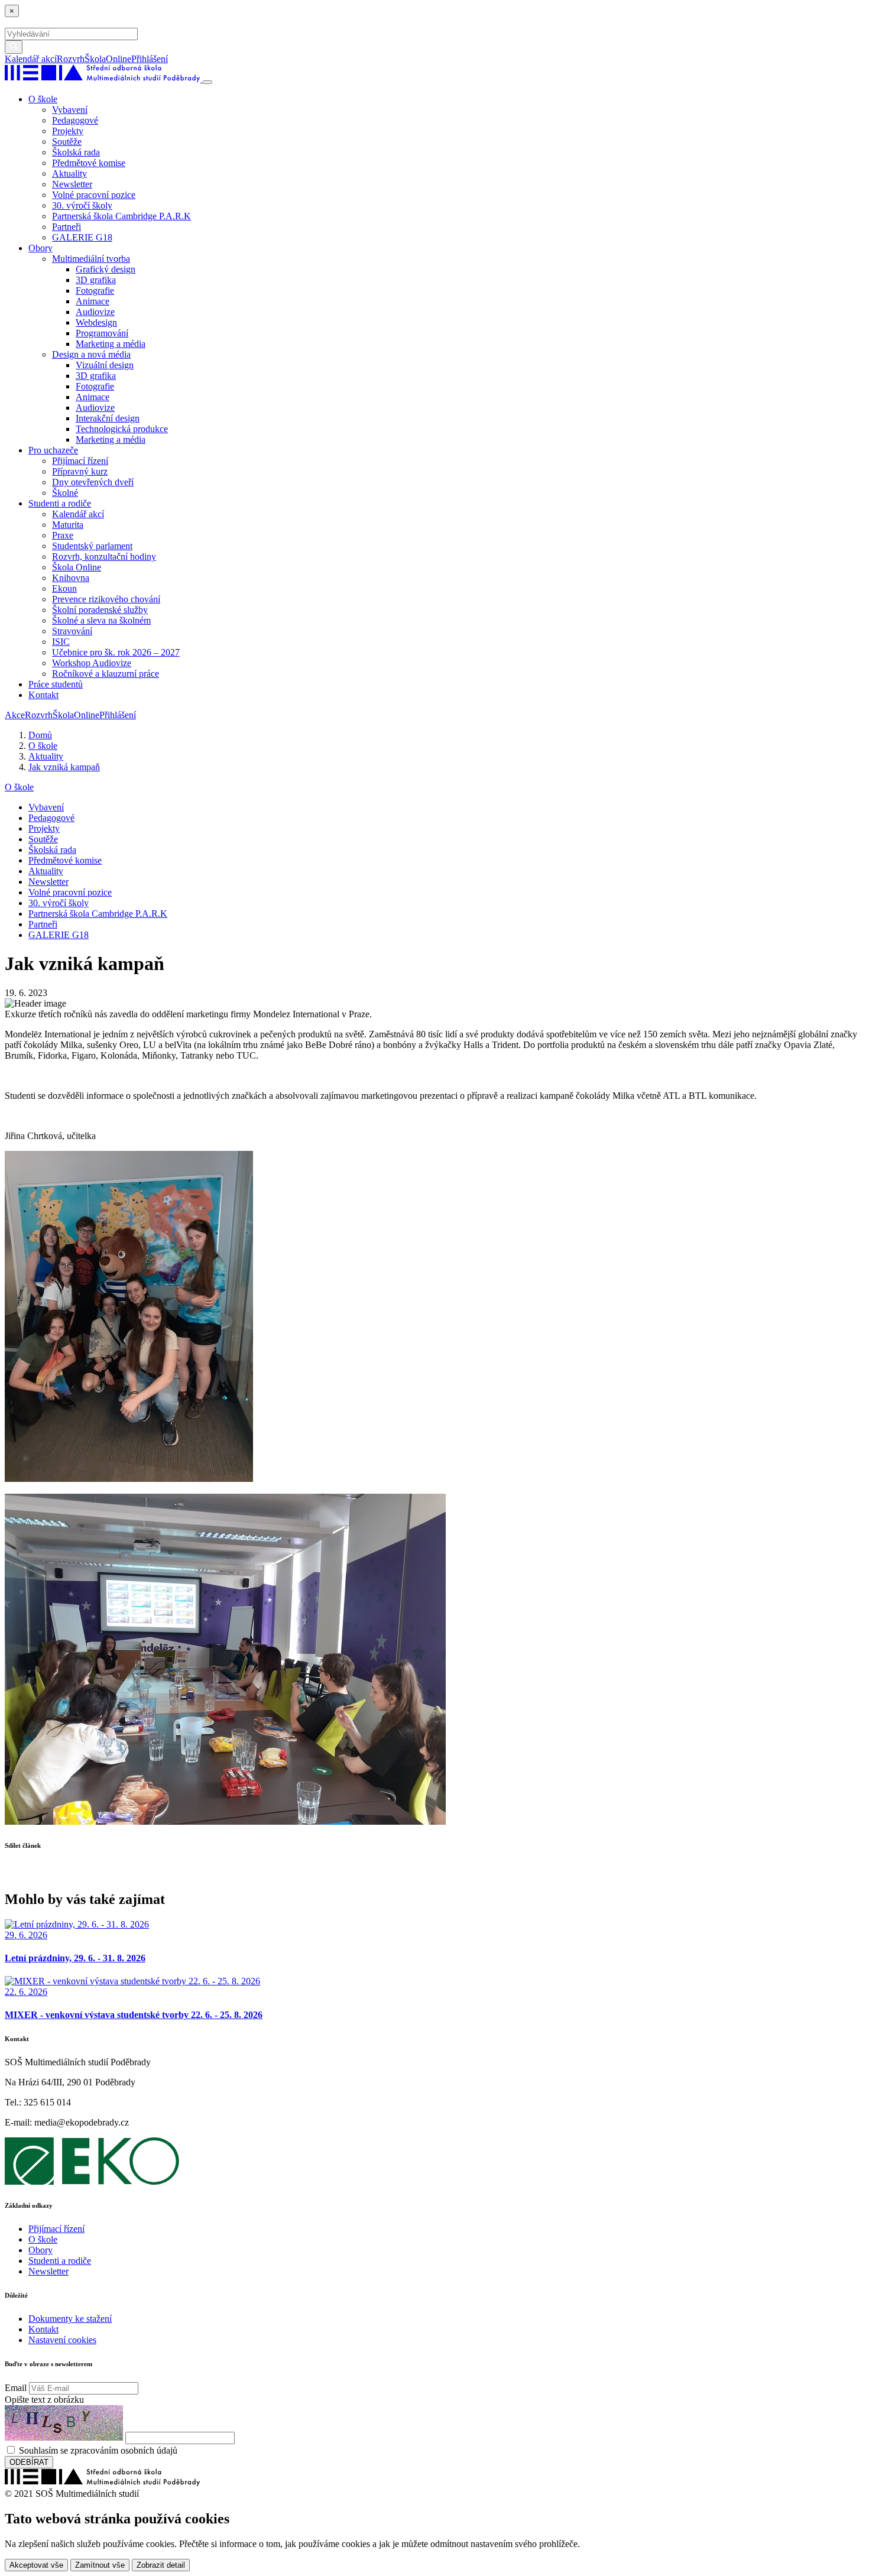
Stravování (72, 631)
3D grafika (96, 280)
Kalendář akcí (31, 59)
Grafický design (106, 269)
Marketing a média (111, 344)
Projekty (68, 131)
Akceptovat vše (36, 2565)
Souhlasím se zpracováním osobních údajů (98, 2450)
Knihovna (71, 578)
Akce (15, 715)
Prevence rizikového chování (106, 599)
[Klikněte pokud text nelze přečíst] (64, 2423)
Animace (93, 301)
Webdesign (96, 322)
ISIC (61, 642)
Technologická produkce (122, 429)
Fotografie (95, 291)
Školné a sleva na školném (101, 620)
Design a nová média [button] (91, 354)
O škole (19, 787)
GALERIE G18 (82, 237)
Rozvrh (71, 59)
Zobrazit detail (161, 2565)
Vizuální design (105, 365)
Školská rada (76, 152)
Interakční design (108, 418)
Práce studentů (56, 684)
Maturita (68, 525)
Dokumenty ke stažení (70, 2319)
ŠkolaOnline (108, 59)
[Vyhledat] (172, 59)
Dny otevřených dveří (93, 482)
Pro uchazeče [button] (53, 450)
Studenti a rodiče (60, 2261)
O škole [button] (43, 99)
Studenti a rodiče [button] (60, 503)
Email (16, 2388)
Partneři (67, 227)
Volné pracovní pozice (94, 195)
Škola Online (77, 567)
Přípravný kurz (80, 471)
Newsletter (72, 184)
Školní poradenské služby (100, 610)
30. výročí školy (82, 205)
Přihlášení (150, 59)
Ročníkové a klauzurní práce (106, 674)
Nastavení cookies (62, 2340)
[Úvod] (104, 79)
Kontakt (43, 695)
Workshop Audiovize (92, 663)
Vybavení (70, 110)
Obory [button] (40, 248)
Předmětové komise (89, 163)
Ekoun (64, 588)
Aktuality (69, 173)
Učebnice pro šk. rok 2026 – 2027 (116, 652)
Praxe (63, 535)
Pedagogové (75, 120)
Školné (65, 493)
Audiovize (95, 312)
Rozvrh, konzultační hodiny (104, 557)
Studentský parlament (92, 546)
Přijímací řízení (80, 461)
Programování (102, 333)
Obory (40, 2250)
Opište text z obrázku (44, 2400)
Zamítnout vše (100, 2565)
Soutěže (67, 142)
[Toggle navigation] (207, 82)
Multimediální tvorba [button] (91, 259)
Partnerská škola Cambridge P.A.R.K (121, 216)
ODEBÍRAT (29, 2462)
